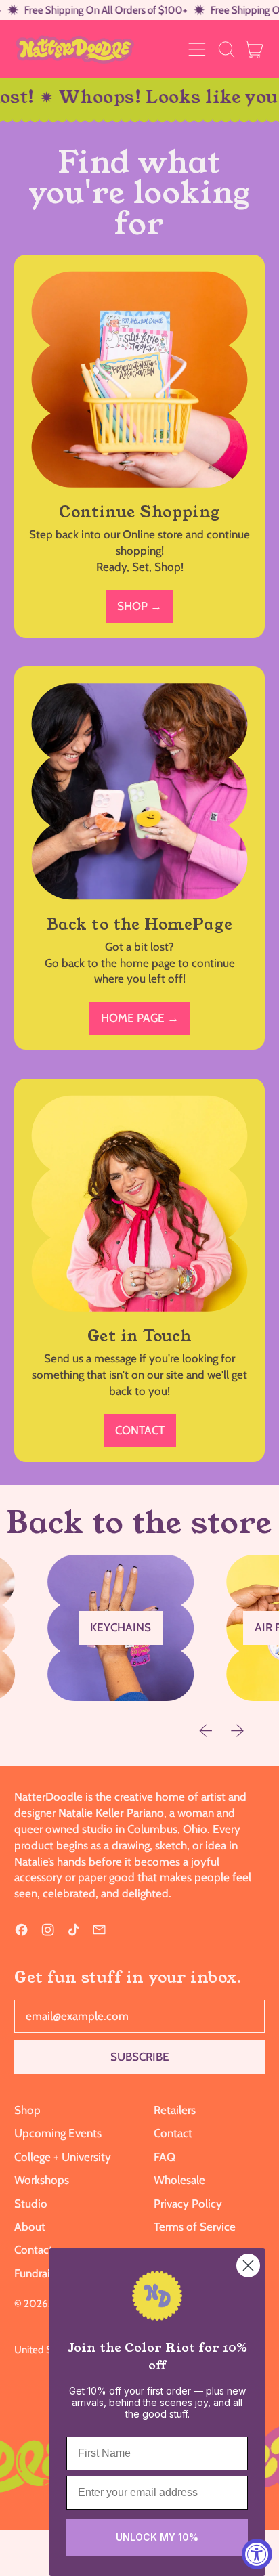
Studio (31, 2204)
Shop (27, 2110)
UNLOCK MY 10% (157, 2537)
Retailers (175, 2110)
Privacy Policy (188, 2204)
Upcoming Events (58, 2133)
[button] (226, 49)
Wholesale (179, 2180)
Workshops (42, 2180)
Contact (34, 2250)
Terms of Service (195, 2227)
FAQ (165, 2157)
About (30, 2227)
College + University (63, 2157)
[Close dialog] (248, 2266)
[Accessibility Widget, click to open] (257, 2554)
